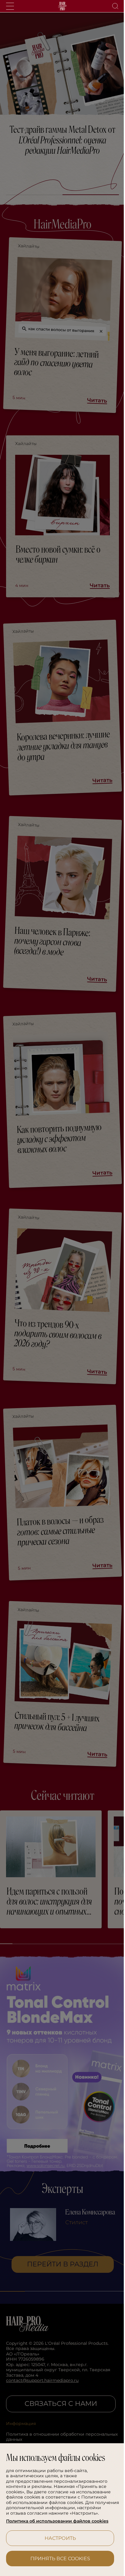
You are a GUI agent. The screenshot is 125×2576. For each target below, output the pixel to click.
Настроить (58, 2538)
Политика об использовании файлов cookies (57, 2521)
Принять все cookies (58, 2559)
